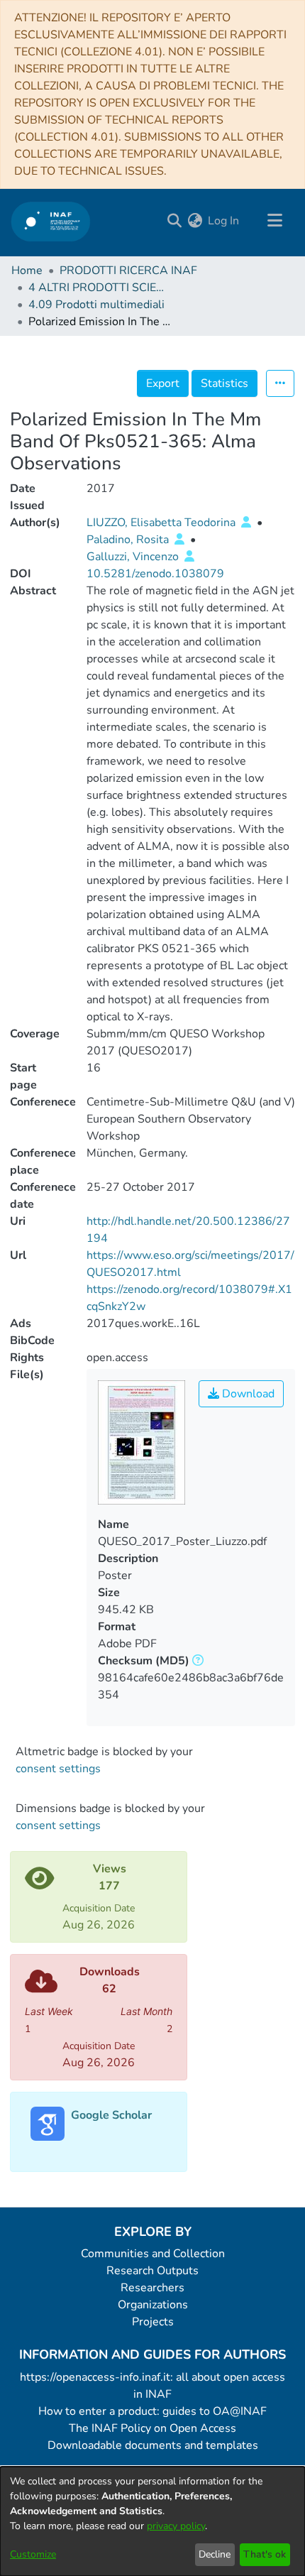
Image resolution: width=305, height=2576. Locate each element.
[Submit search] (174, 221)
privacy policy (176, 2526)
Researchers (152, 2288)
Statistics (224, 383)
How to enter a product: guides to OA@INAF (152, 2411)
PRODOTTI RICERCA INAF (128, 271)
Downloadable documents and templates (153, 2445)
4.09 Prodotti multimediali (96, 305)
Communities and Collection (153, 2254)
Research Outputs (152, 2271)
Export (163, 383)
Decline (215, 2554)
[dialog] (152, 2521)
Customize (33, 2554)
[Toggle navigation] (274, 221)
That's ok (265, 2554)
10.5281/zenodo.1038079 (155, 574)
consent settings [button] (58, 1769)
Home (27, 271)
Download (247, 1394)
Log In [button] (224, 221)
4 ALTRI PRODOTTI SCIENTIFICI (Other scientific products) (99, 288)
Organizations (153, 2305)
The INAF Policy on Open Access (152, 2428)
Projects (153, 2322)
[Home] (51, 221)
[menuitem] (195, 221)
